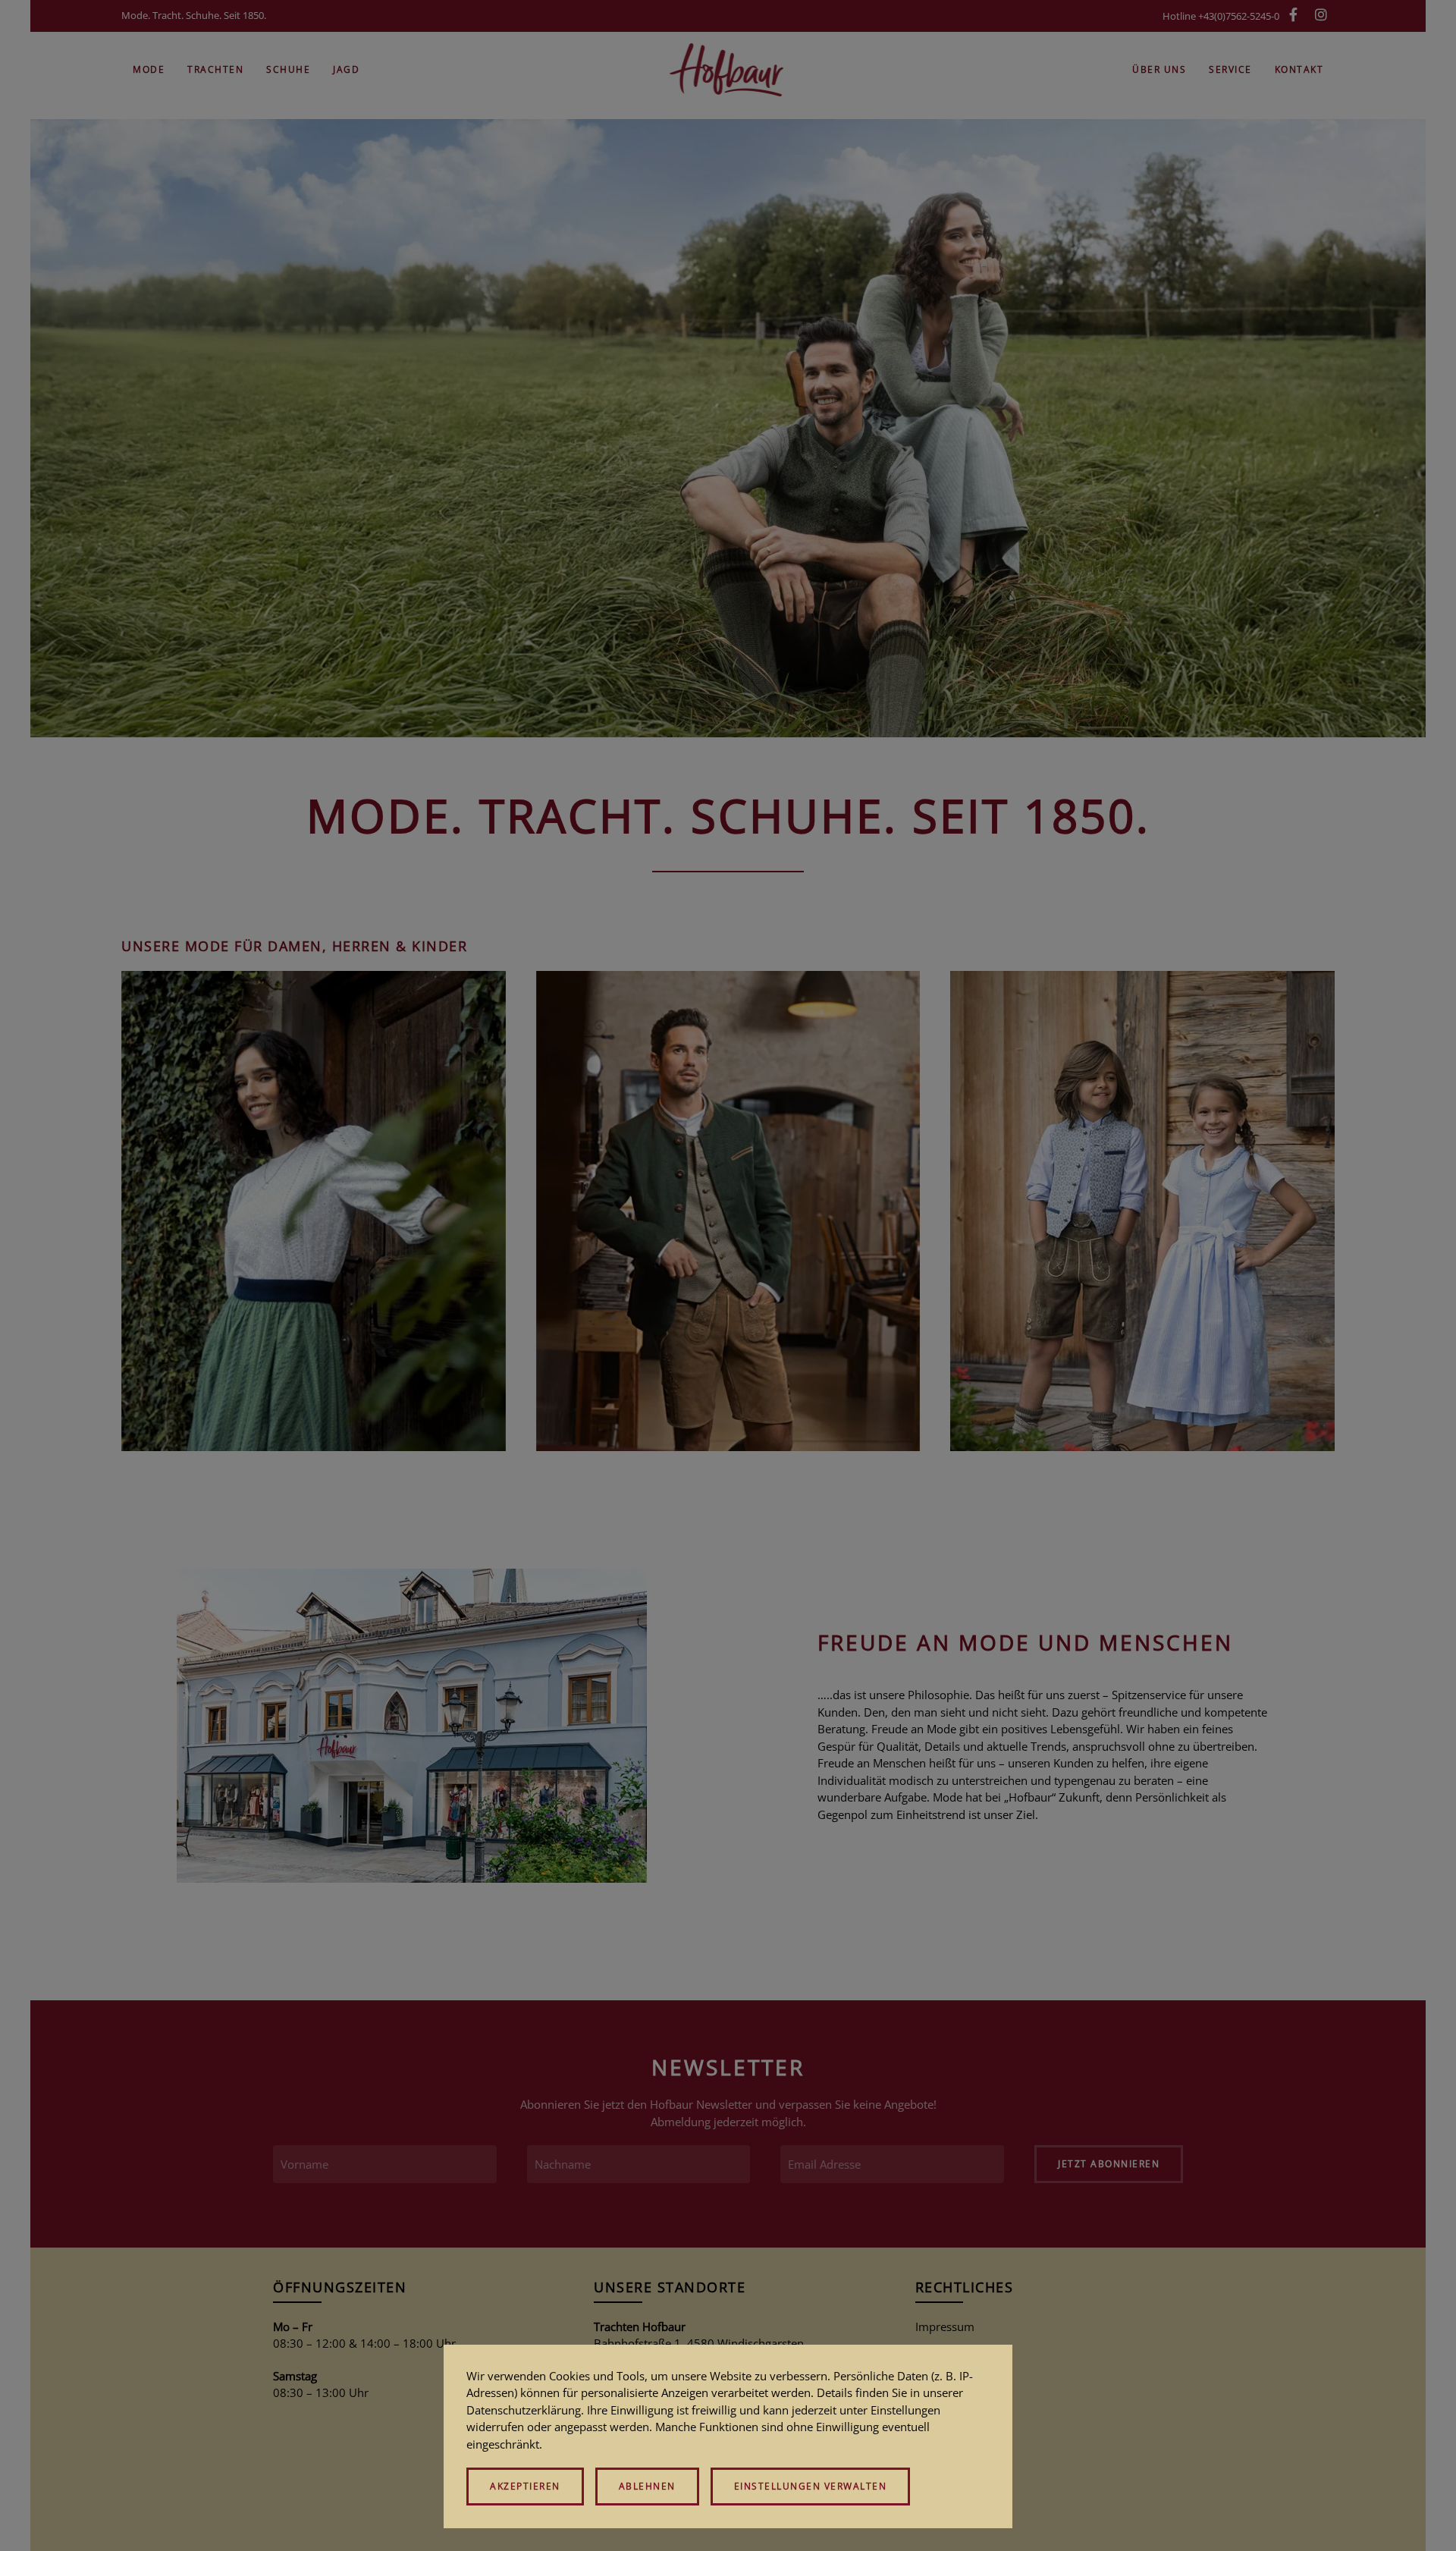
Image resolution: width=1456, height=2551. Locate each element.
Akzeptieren (525, 2486)
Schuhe (288, 69)
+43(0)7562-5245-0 (1239, 16)
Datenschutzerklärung (524, 2410)
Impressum (945, 2326)
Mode (149, 69)
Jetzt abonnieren (1109, 2164)
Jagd (346, 69)
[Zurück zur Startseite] (728, 70)
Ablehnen (647, 2486)
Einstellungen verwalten (811, 2486)
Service (1230, 69)
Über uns (1159, 69)
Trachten (215, 69)
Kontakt (1299, 69)
